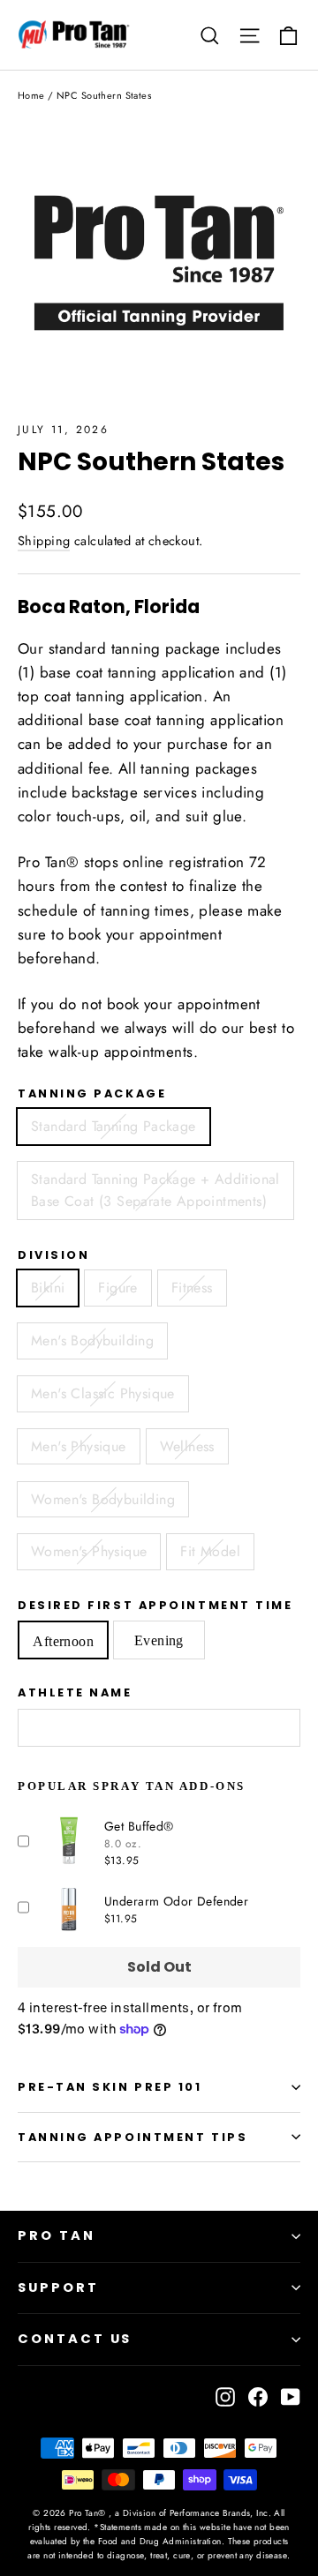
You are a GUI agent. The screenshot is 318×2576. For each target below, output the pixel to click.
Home (31, 95)
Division (53, 1255)
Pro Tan (57, 2235)
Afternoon (63, 1641)
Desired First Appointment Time (155, 1605)
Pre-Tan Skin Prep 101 (110, 2087)
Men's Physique (79, 1446)
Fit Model (210, 1551)
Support (58, 2288)
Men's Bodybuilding (92, 1340)
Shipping (44, 541)
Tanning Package (92, 1093)
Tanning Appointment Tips (132, 2137)
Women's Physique (89, 1551)
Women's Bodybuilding (103, 1499)
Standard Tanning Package (114, 1126)
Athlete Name (75, 1692)
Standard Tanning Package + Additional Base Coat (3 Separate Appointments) (155, 1191)
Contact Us (75, 2339)
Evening (159, 1640)
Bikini (48, 1288)
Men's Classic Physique (103, 1393)
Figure (117, 1288)
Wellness (187, 1446)
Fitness (192, 1288)
